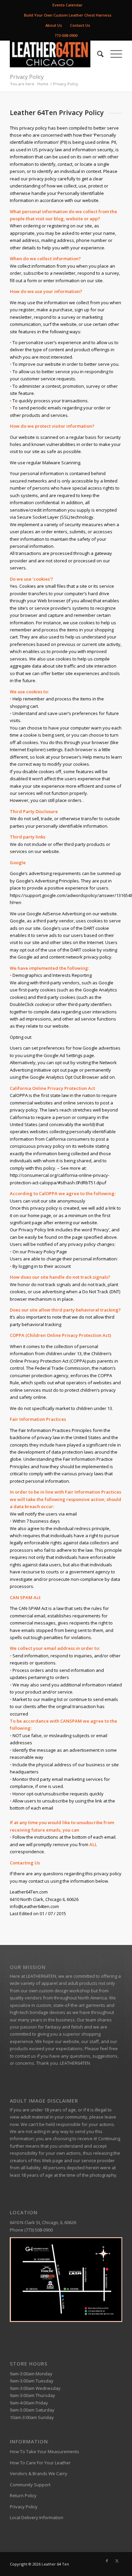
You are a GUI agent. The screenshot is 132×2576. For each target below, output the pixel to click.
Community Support (30, 2485)
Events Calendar (68, 5)
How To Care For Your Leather (40, 2463)
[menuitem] (68, 5)
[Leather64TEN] (55, 54)
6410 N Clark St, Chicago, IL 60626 (43, 2222)
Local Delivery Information (37, 2517)
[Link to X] (117, 2561)
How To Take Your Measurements (45, 2451)
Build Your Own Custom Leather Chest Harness (68, 15)
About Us (54, 25)
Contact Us (80, 25)
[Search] (97, 54)
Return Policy (23, 2495)
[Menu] (113, 54)
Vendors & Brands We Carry (39, 2473)
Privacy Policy (27, 77)
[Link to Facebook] (107, 2561)
